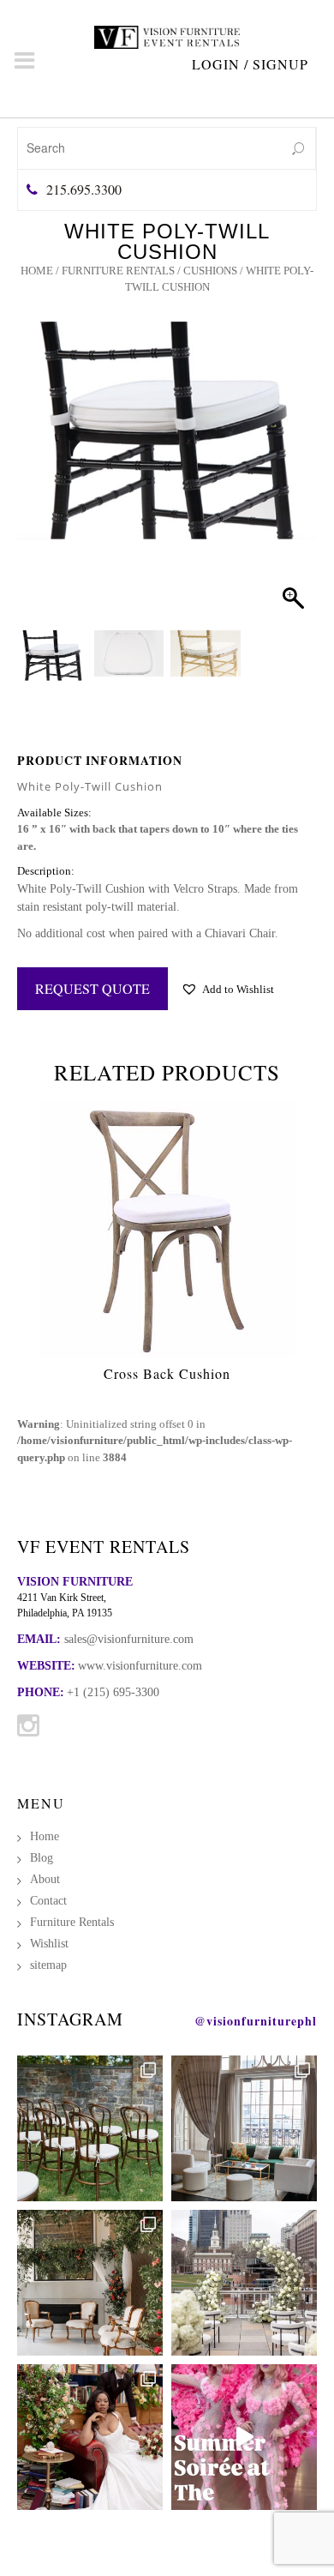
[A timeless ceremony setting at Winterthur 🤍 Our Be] (90, 2128)
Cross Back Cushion (167, 1373)
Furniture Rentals (118, 271)
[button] (288, 493)
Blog (42, 1858)
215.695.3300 (84, 189)
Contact (48, 1901)
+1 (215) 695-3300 (113, 1692)
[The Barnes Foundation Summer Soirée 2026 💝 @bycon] (244, 2437)
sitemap (48, 1965)
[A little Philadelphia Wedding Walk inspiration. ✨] (244, 2283)
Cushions (210, 271)
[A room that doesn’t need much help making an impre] (244, 2128)
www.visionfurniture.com (140, 1666)
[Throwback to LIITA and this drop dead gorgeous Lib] (90, 2437)
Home (37, 271)
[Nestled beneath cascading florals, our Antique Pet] (90, 2283)
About (45, 1879)
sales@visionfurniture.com (129, 1639)
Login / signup (250, 64)
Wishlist (49, 1944)
